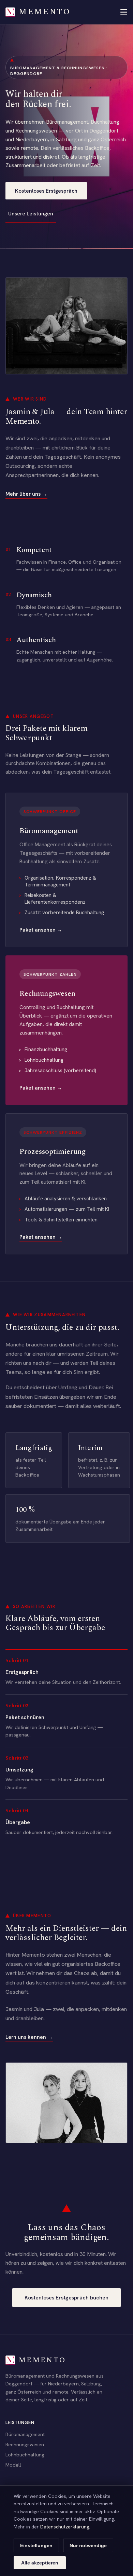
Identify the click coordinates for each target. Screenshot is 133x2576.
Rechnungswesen (25, 2444)
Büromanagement (25, 2434)
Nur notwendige (88, 2545)
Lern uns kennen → (29, 2037)
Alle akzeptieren (40, 2563)
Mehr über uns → (26, 494)
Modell (13, 2465)
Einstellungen (36, 2545)
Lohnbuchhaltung (25, 2455)
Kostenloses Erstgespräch (46, 191)
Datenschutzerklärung (65, 2527)
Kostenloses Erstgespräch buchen (66, 2298)
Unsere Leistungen (31, 214)
